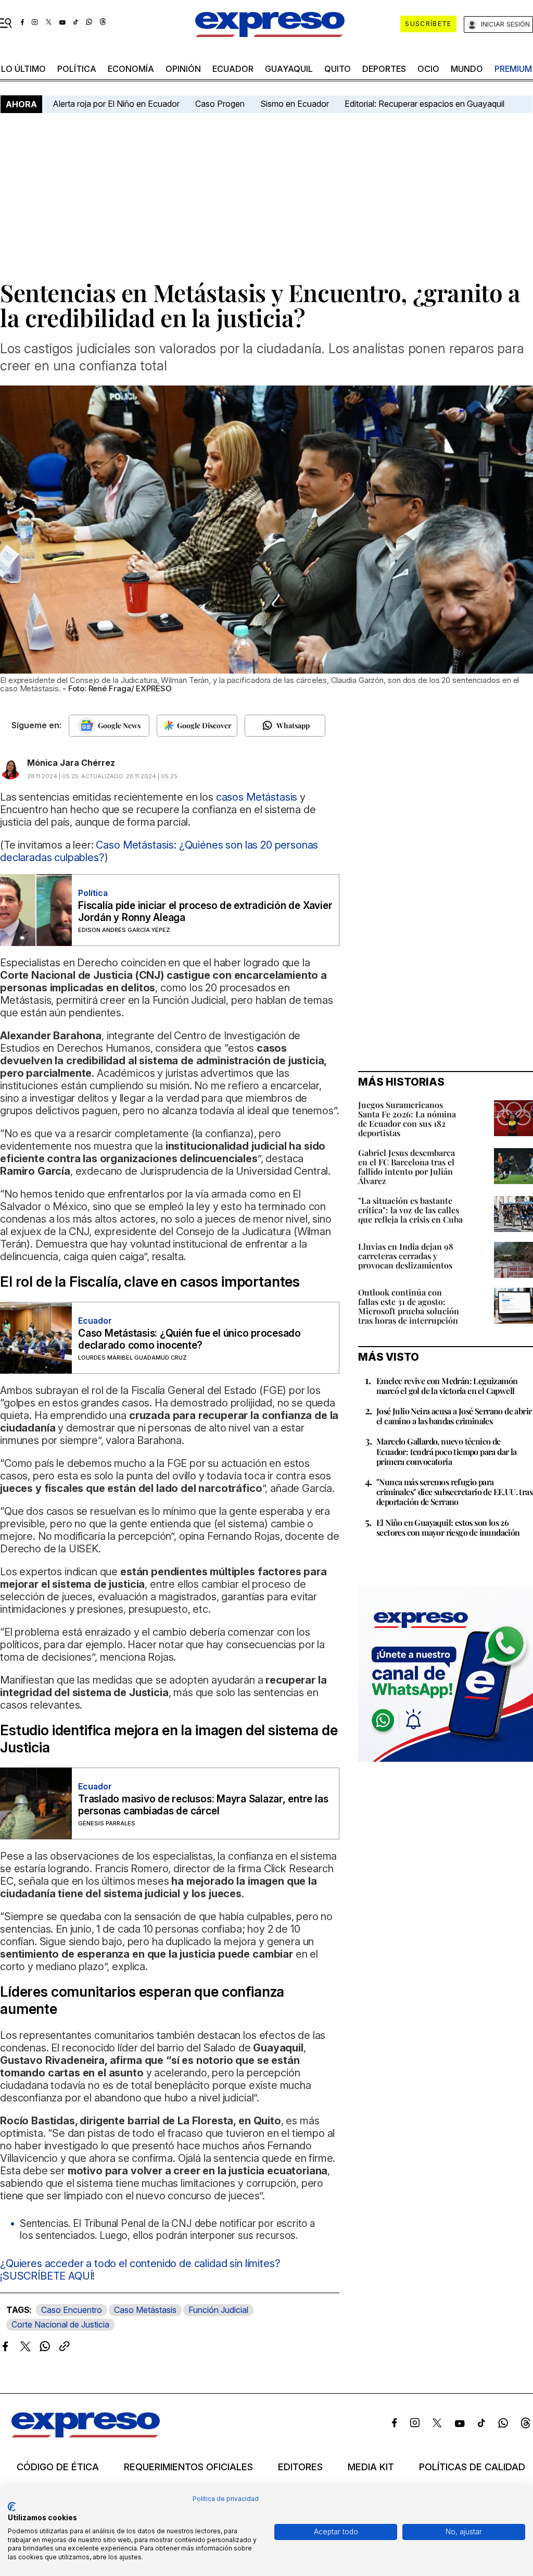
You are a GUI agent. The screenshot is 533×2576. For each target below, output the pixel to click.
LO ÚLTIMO (23, 69)
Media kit (371, 2467)
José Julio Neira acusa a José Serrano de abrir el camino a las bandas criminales (454, 1416)
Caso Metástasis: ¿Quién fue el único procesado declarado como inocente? (189, 1339)
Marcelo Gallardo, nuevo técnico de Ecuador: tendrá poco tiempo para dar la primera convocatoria (447, 1451)
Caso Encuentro (72, 2310)
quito (338, 69)
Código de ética (58, 2467)
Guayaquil (289, 69)
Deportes (384, 69)
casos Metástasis (257, 797)
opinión (183, 69)
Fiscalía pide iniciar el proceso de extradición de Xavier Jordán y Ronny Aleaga (205, 912)
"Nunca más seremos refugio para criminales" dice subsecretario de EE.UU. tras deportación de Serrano (454, 1492)
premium (513, 69)
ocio (428, 69)
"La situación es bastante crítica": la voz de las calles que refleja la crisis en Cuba (410, 1210)
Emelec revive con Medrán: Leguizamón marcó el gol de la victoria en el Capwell (447, 1386)
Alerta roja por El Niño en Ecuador (116, 104)
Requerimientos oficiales (188, 2467)
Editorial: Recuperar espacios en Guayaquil (424, 104)
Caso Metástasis (145, 2310)
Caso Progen (220, 104)
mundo (467, 69)
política (77, 69)
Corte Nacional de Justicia (60, 2324)
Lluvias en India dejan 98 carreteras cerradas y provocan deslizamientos (406, 1256)
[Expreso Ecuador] (86, 2434)
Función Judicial (218, 2310)
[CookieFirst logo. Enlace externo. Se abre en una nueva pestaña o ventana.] (12, 2507)
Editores (300, 2467)
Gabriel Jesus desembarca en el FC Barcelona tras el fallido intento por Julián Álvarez (407, 1167)
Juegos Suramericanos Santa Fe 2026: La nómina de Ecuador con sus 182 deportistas (407, 1119)
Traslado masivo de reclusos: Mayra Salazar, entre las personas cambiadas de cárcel (203, 1805)
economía (131, 69)
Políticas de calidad (472, 2467)
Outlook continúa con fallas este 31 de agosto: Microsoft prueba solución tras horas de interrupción (409, 1306)
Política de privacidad (226, 2499)
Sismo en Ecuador (295, 104)
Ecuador (233, 69)
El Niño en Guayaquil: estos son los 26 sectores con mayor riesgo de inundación (448, 1527)
